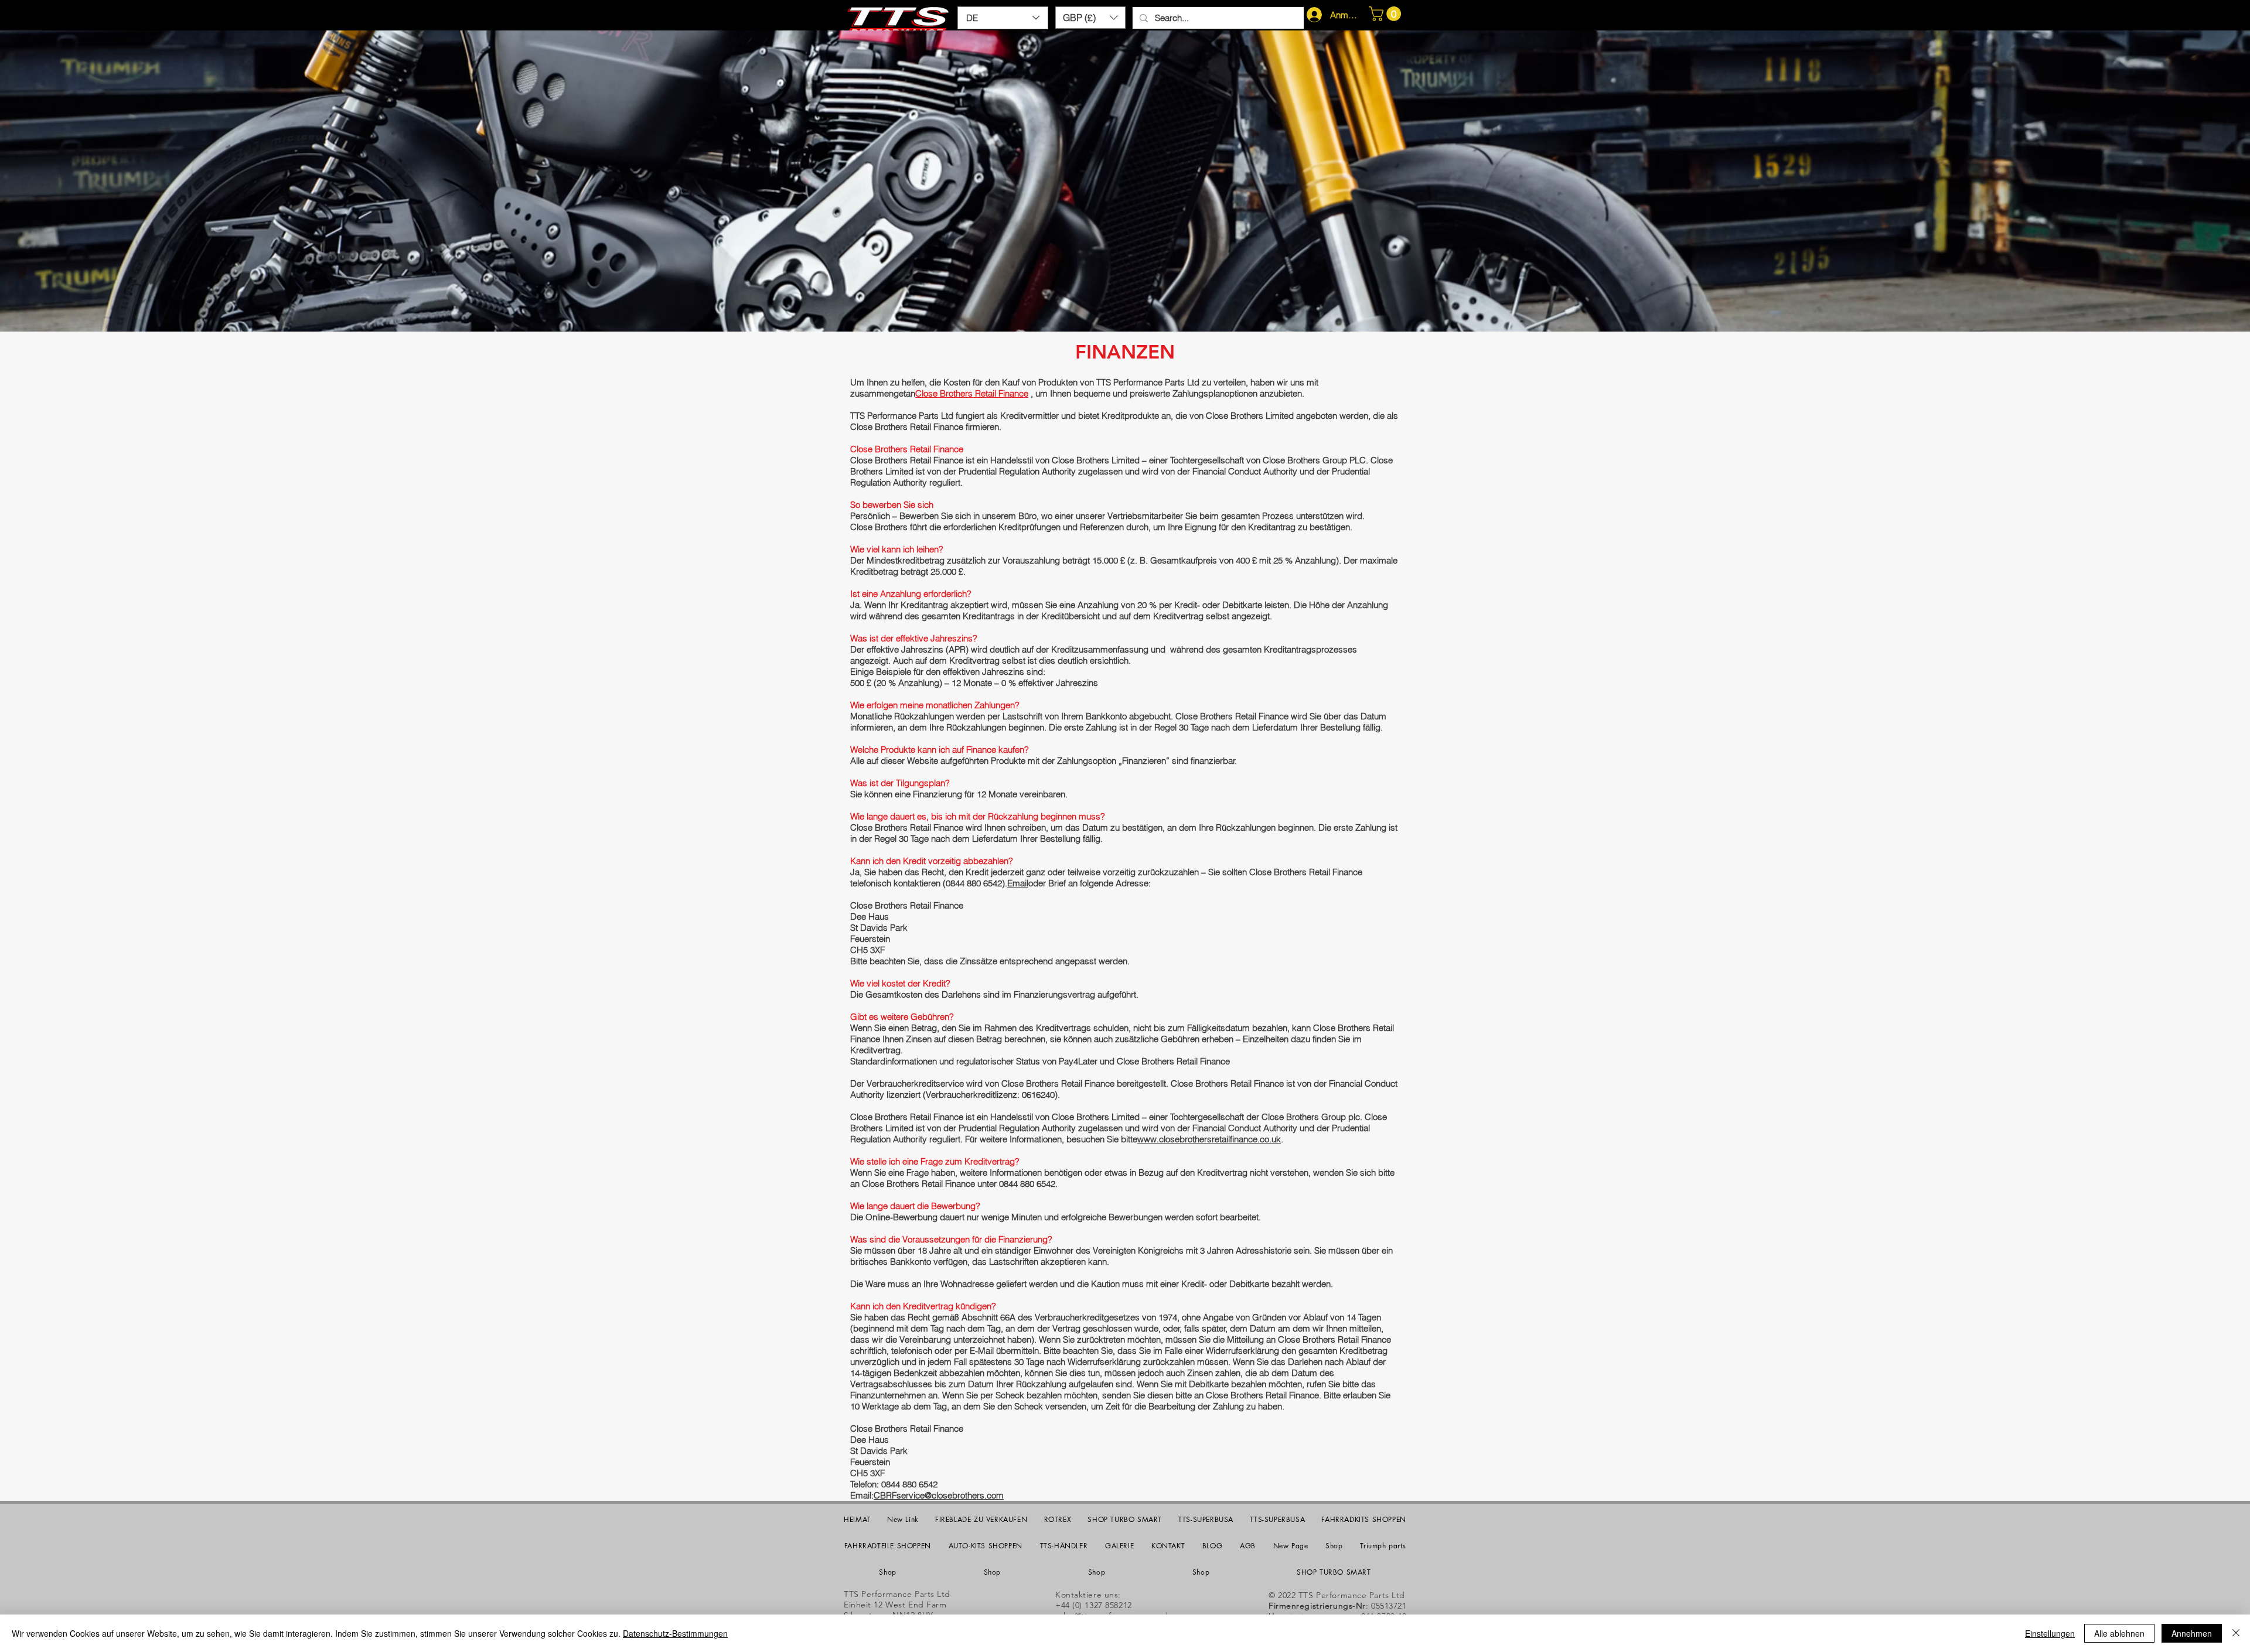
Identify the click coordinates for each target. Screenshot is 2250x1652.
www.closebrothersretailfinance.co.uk (1209, 1139)
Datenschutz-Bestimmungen (675, 1633)
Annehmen (2192, 1633)
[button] (1090, 18)
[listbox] (1090, 18)
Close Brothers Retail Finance (972, 393)
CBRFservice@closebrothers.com (939, 1495)
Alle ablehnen (2119, 1633)
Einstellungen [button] (2050, 1633)
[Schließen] (2236, 1633)
